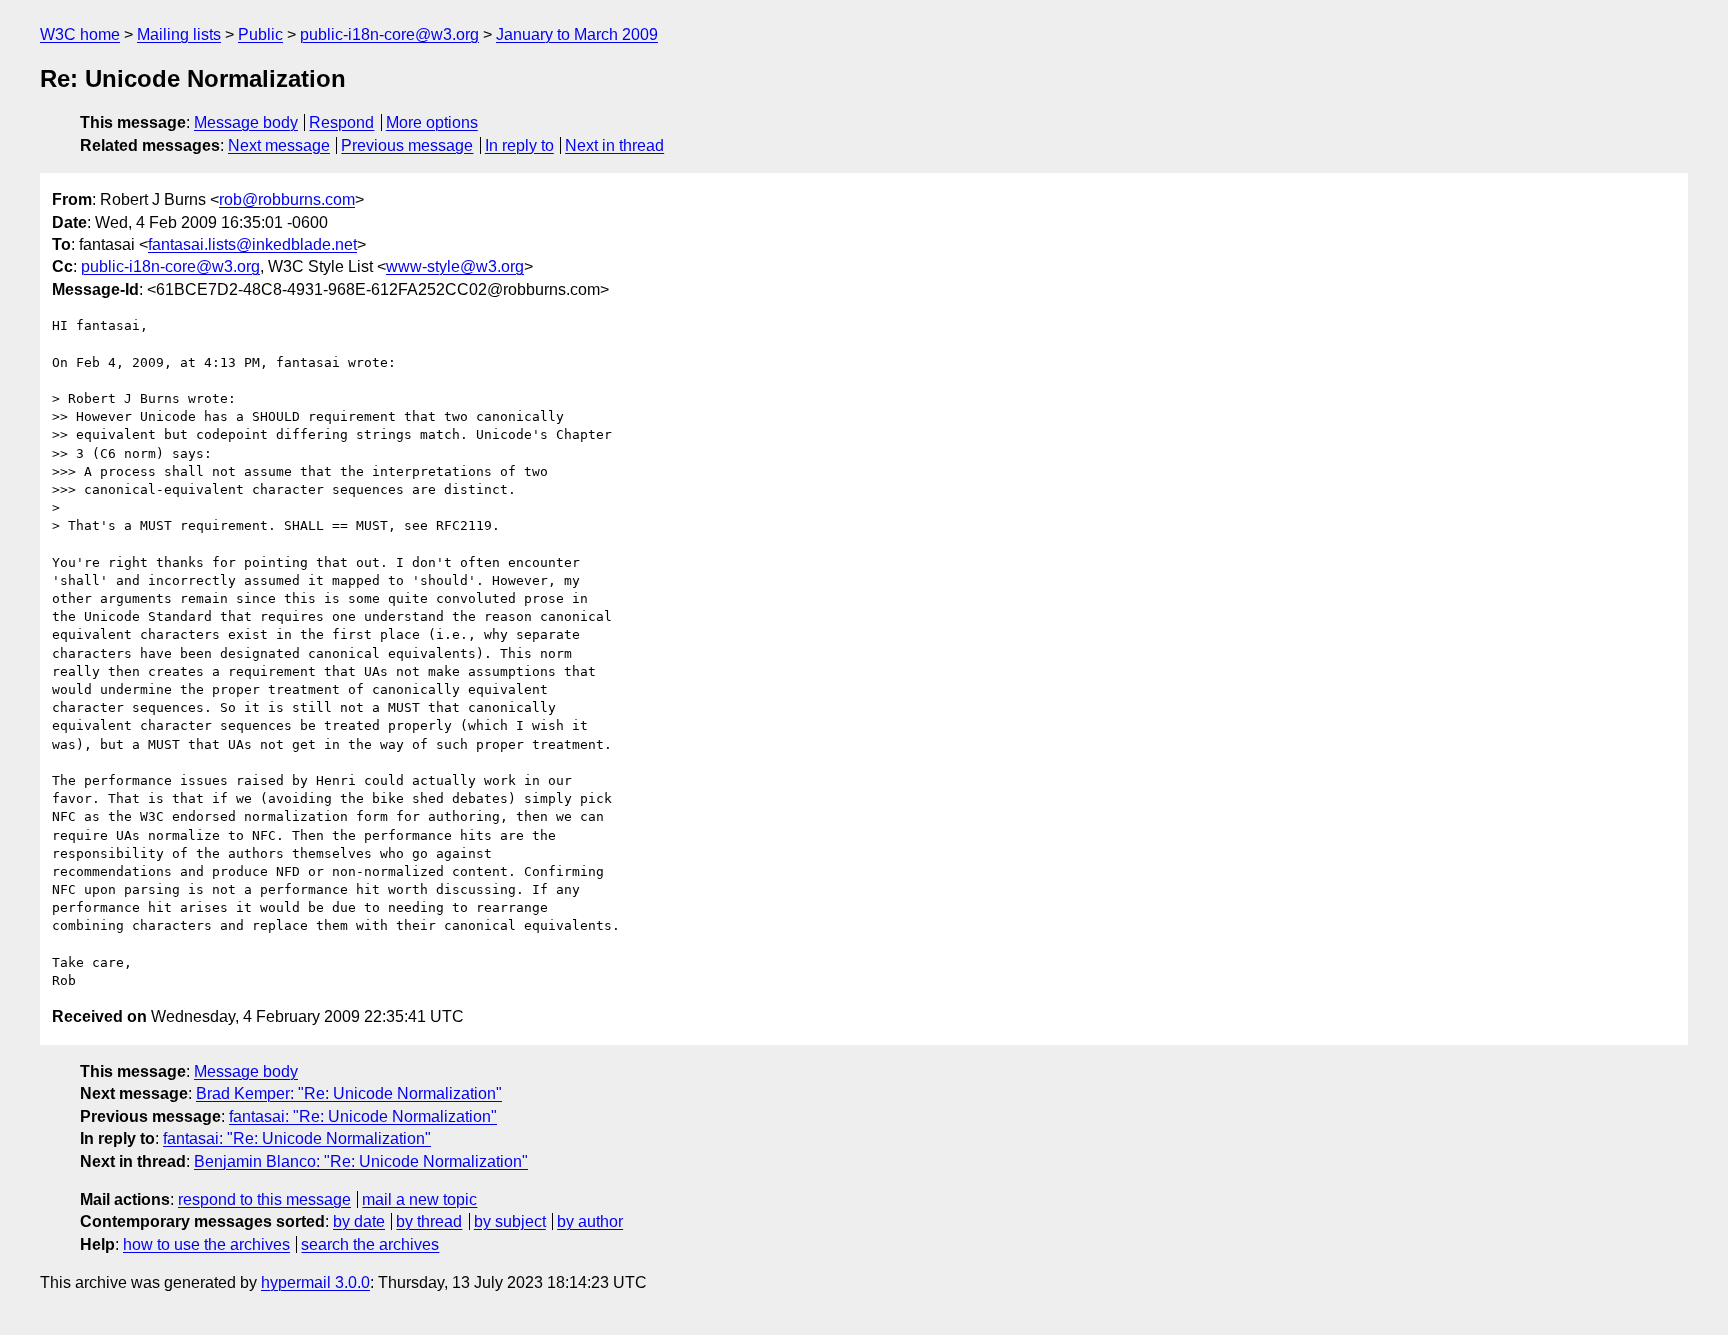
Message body (246, 122)
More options (432, 122)
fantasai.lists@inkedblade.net (252, 244)
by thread (429, 1221)
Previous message (407, 145)
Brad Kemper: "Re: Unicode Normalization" (349, 1093)
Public (260, 34)
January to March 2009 (577, 34)
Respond (341, 122)
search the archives (370, 1244)
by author (590, 1221)
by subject (510, 1221)
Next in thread (614, 145)
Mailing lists (179, 34)
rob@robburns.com (287, 199)
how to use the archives (206, 1244)
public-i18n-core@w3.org (389, 34)
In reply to (519, 145)
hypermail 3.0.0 (315, 1282)
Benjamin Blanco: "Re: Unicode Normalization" (361, 1161)
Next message (279, 145)
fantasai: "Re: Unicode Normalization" (363, 1116)
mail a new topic (419, 1199)
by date (359, 1221)
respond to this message (264, 1199)
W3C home (80, 34)
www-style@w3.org (455, 266)
